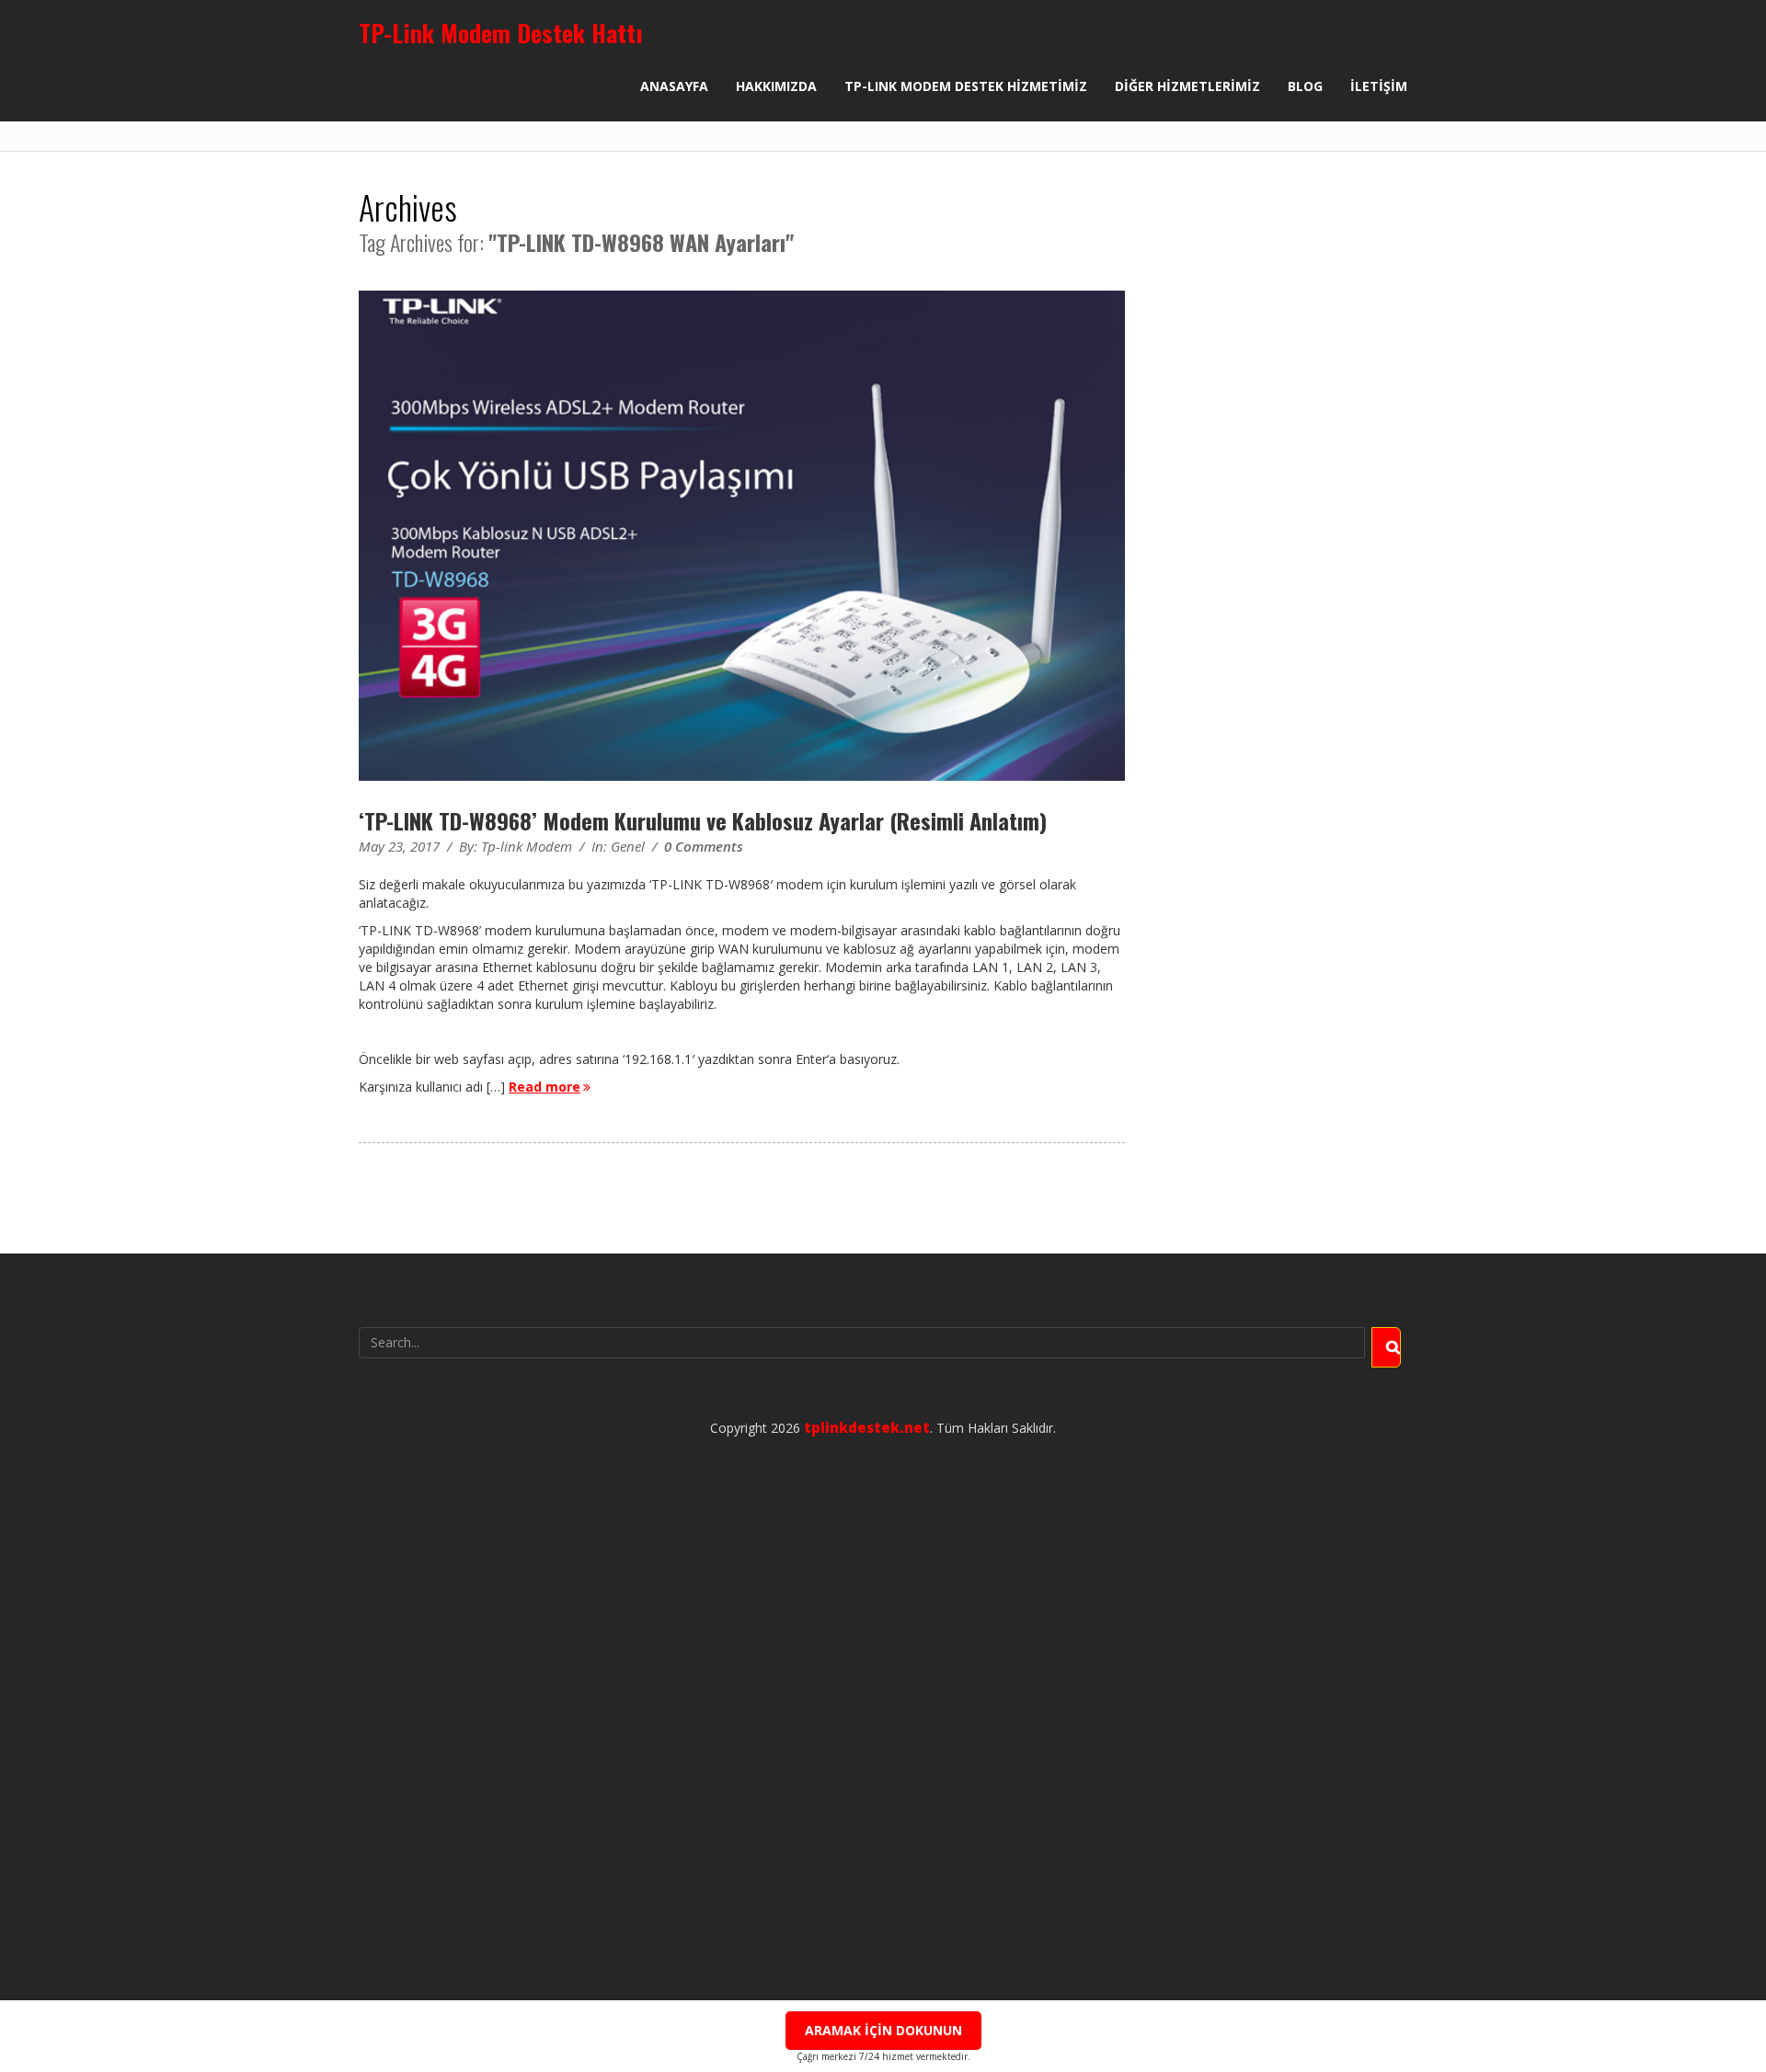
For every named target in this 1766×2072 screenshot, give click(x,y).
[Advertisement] (883, 1727)
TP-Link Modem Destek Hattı (501, 33)
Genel (628, 846)
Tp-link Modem (527, 846)
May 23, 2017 (399, 846)
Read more (545, 1087)
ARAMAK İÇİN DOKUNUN (883, 2030)
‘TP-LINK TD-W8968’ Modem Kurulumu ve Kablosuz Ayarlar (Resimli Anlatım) (703, 820)
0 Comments (704, 846)
